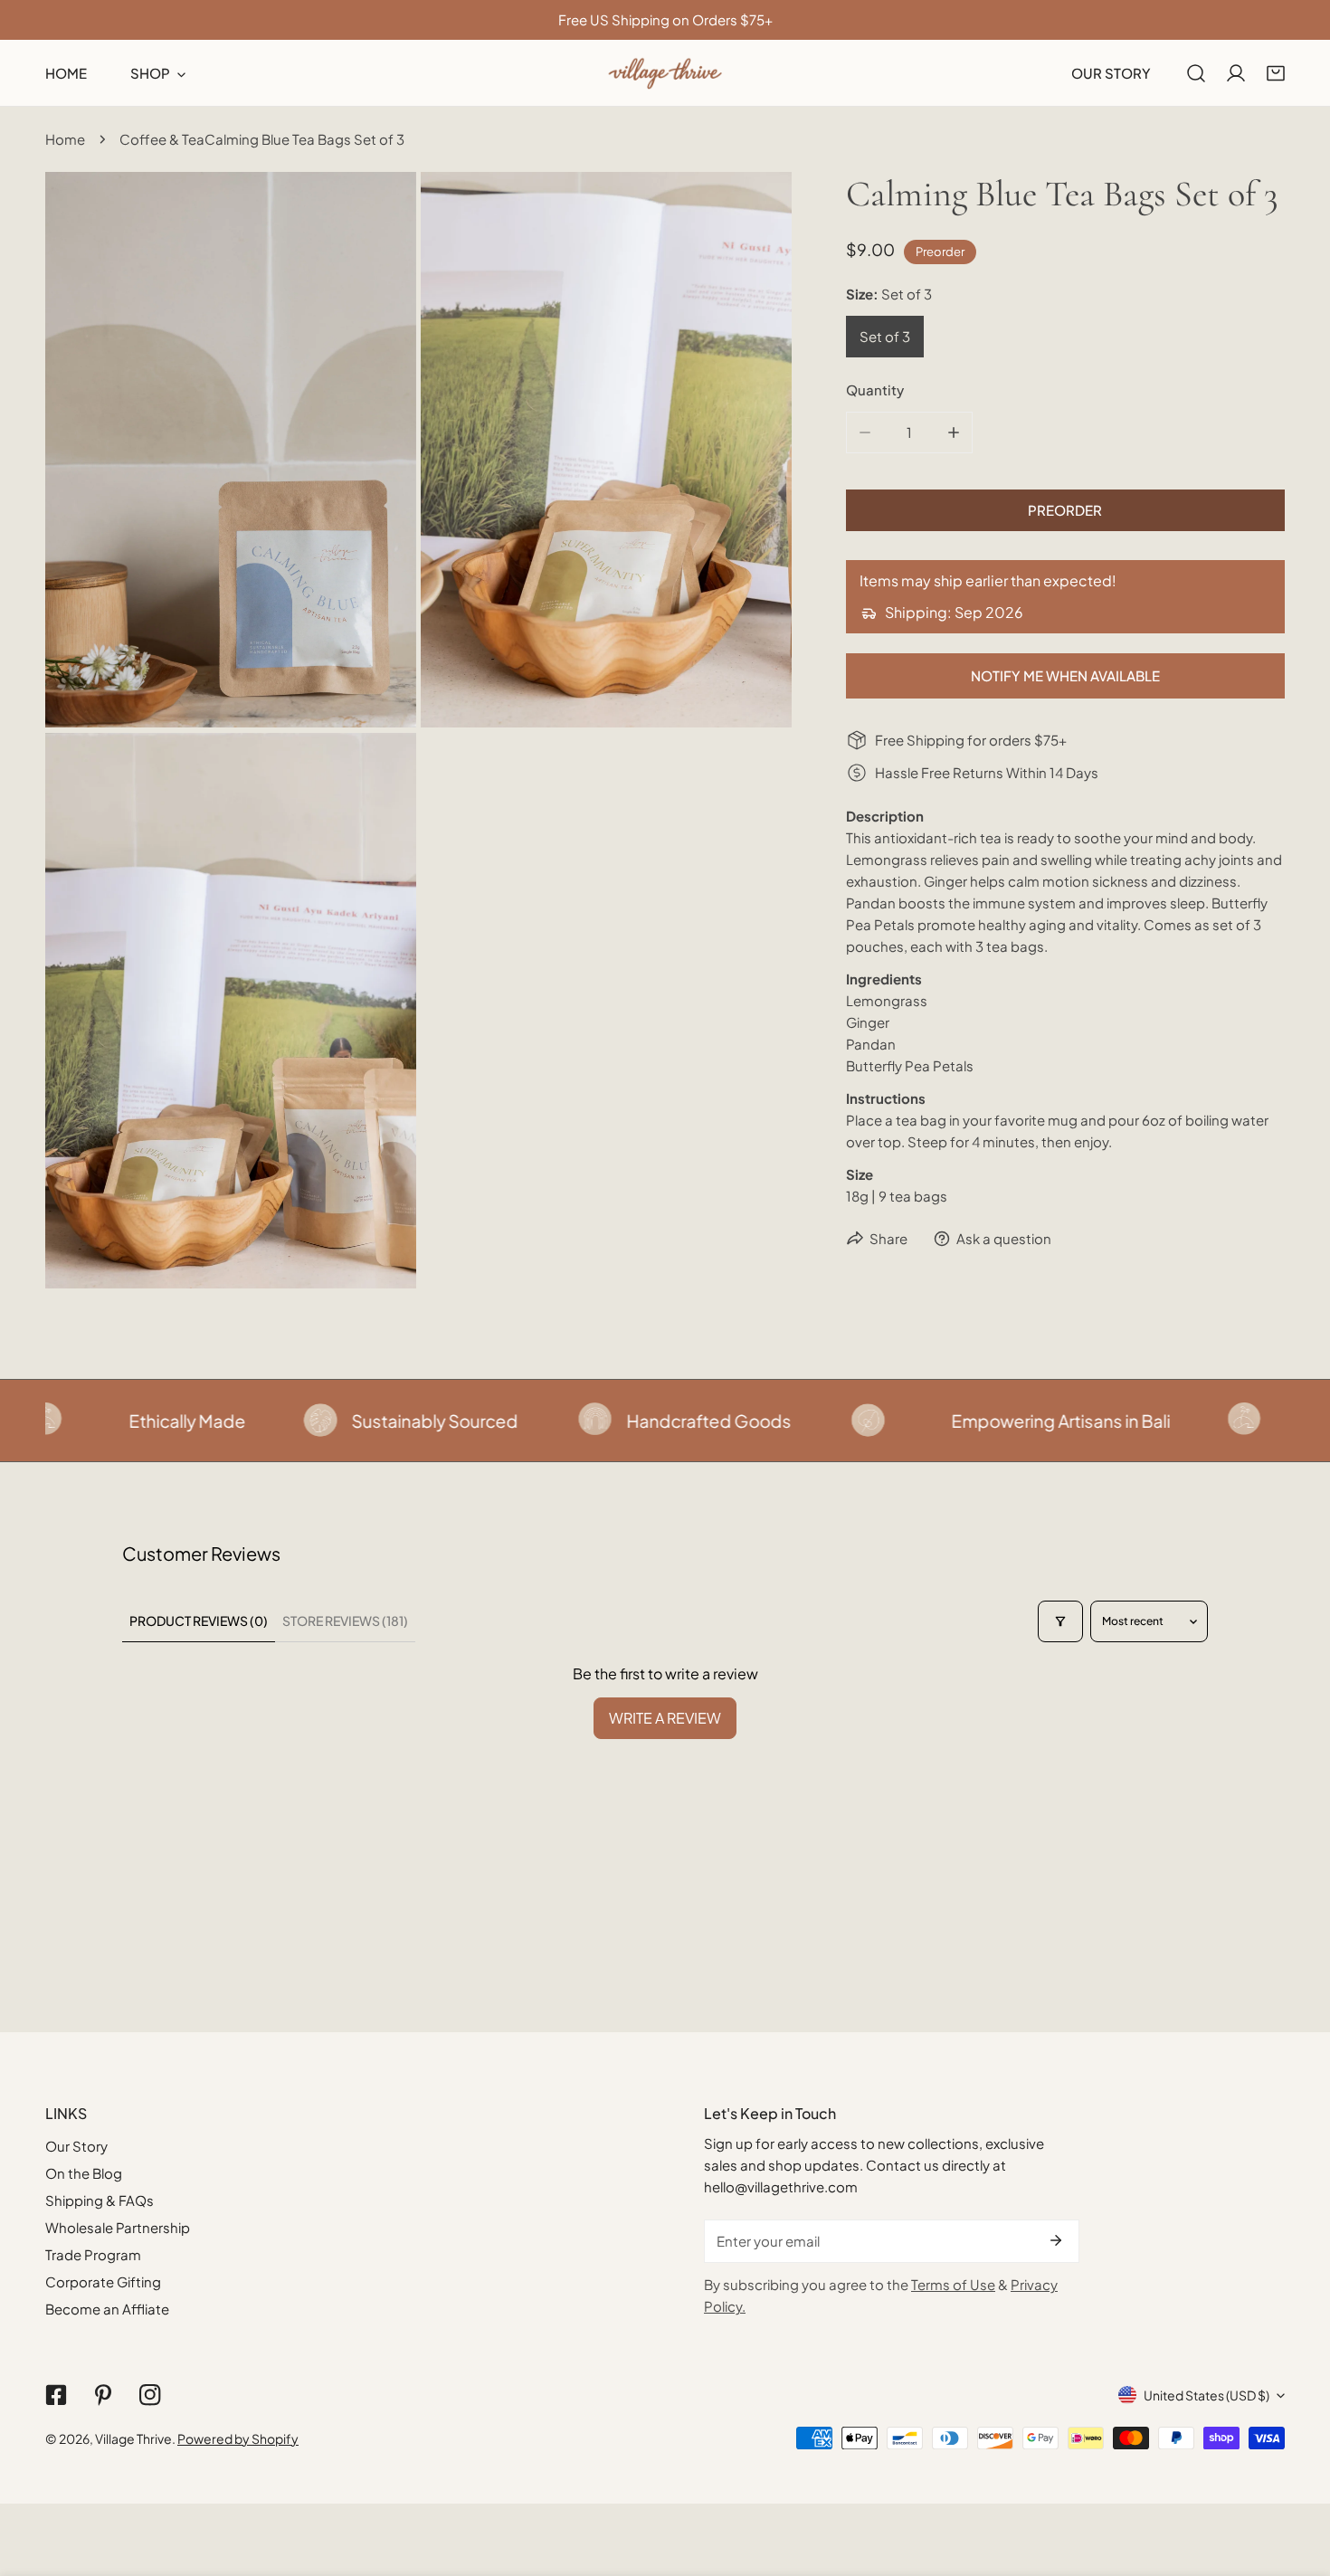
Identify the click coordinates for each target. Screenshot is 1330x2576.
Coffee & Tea (162, 139)
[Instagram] (150, 2395)
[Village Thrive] (665, 73)
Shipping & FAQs (100, 2200)
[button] (1276, 73)
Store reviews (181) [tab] (345, 1621)
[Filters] (1060, 1621)
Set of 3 (885, 336)
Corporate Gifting (103, 2281)
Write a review (665, 1718)
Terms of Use (953, 2284)
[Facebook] (56, 2395)
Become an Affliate (107, 2309)
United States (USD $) (1206, 2395)
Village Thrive (133, 2438)
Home (65, 139)
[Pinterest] (103, 2395)
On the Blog (84, 2173)
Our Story (76, 2146)
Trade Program (93, 2254)
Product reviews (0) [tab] (199, 1621)
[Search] (1196, 73)
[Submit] (1056, 2240)
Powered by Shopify (238, 2438)
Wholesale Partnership (118, 2227)
